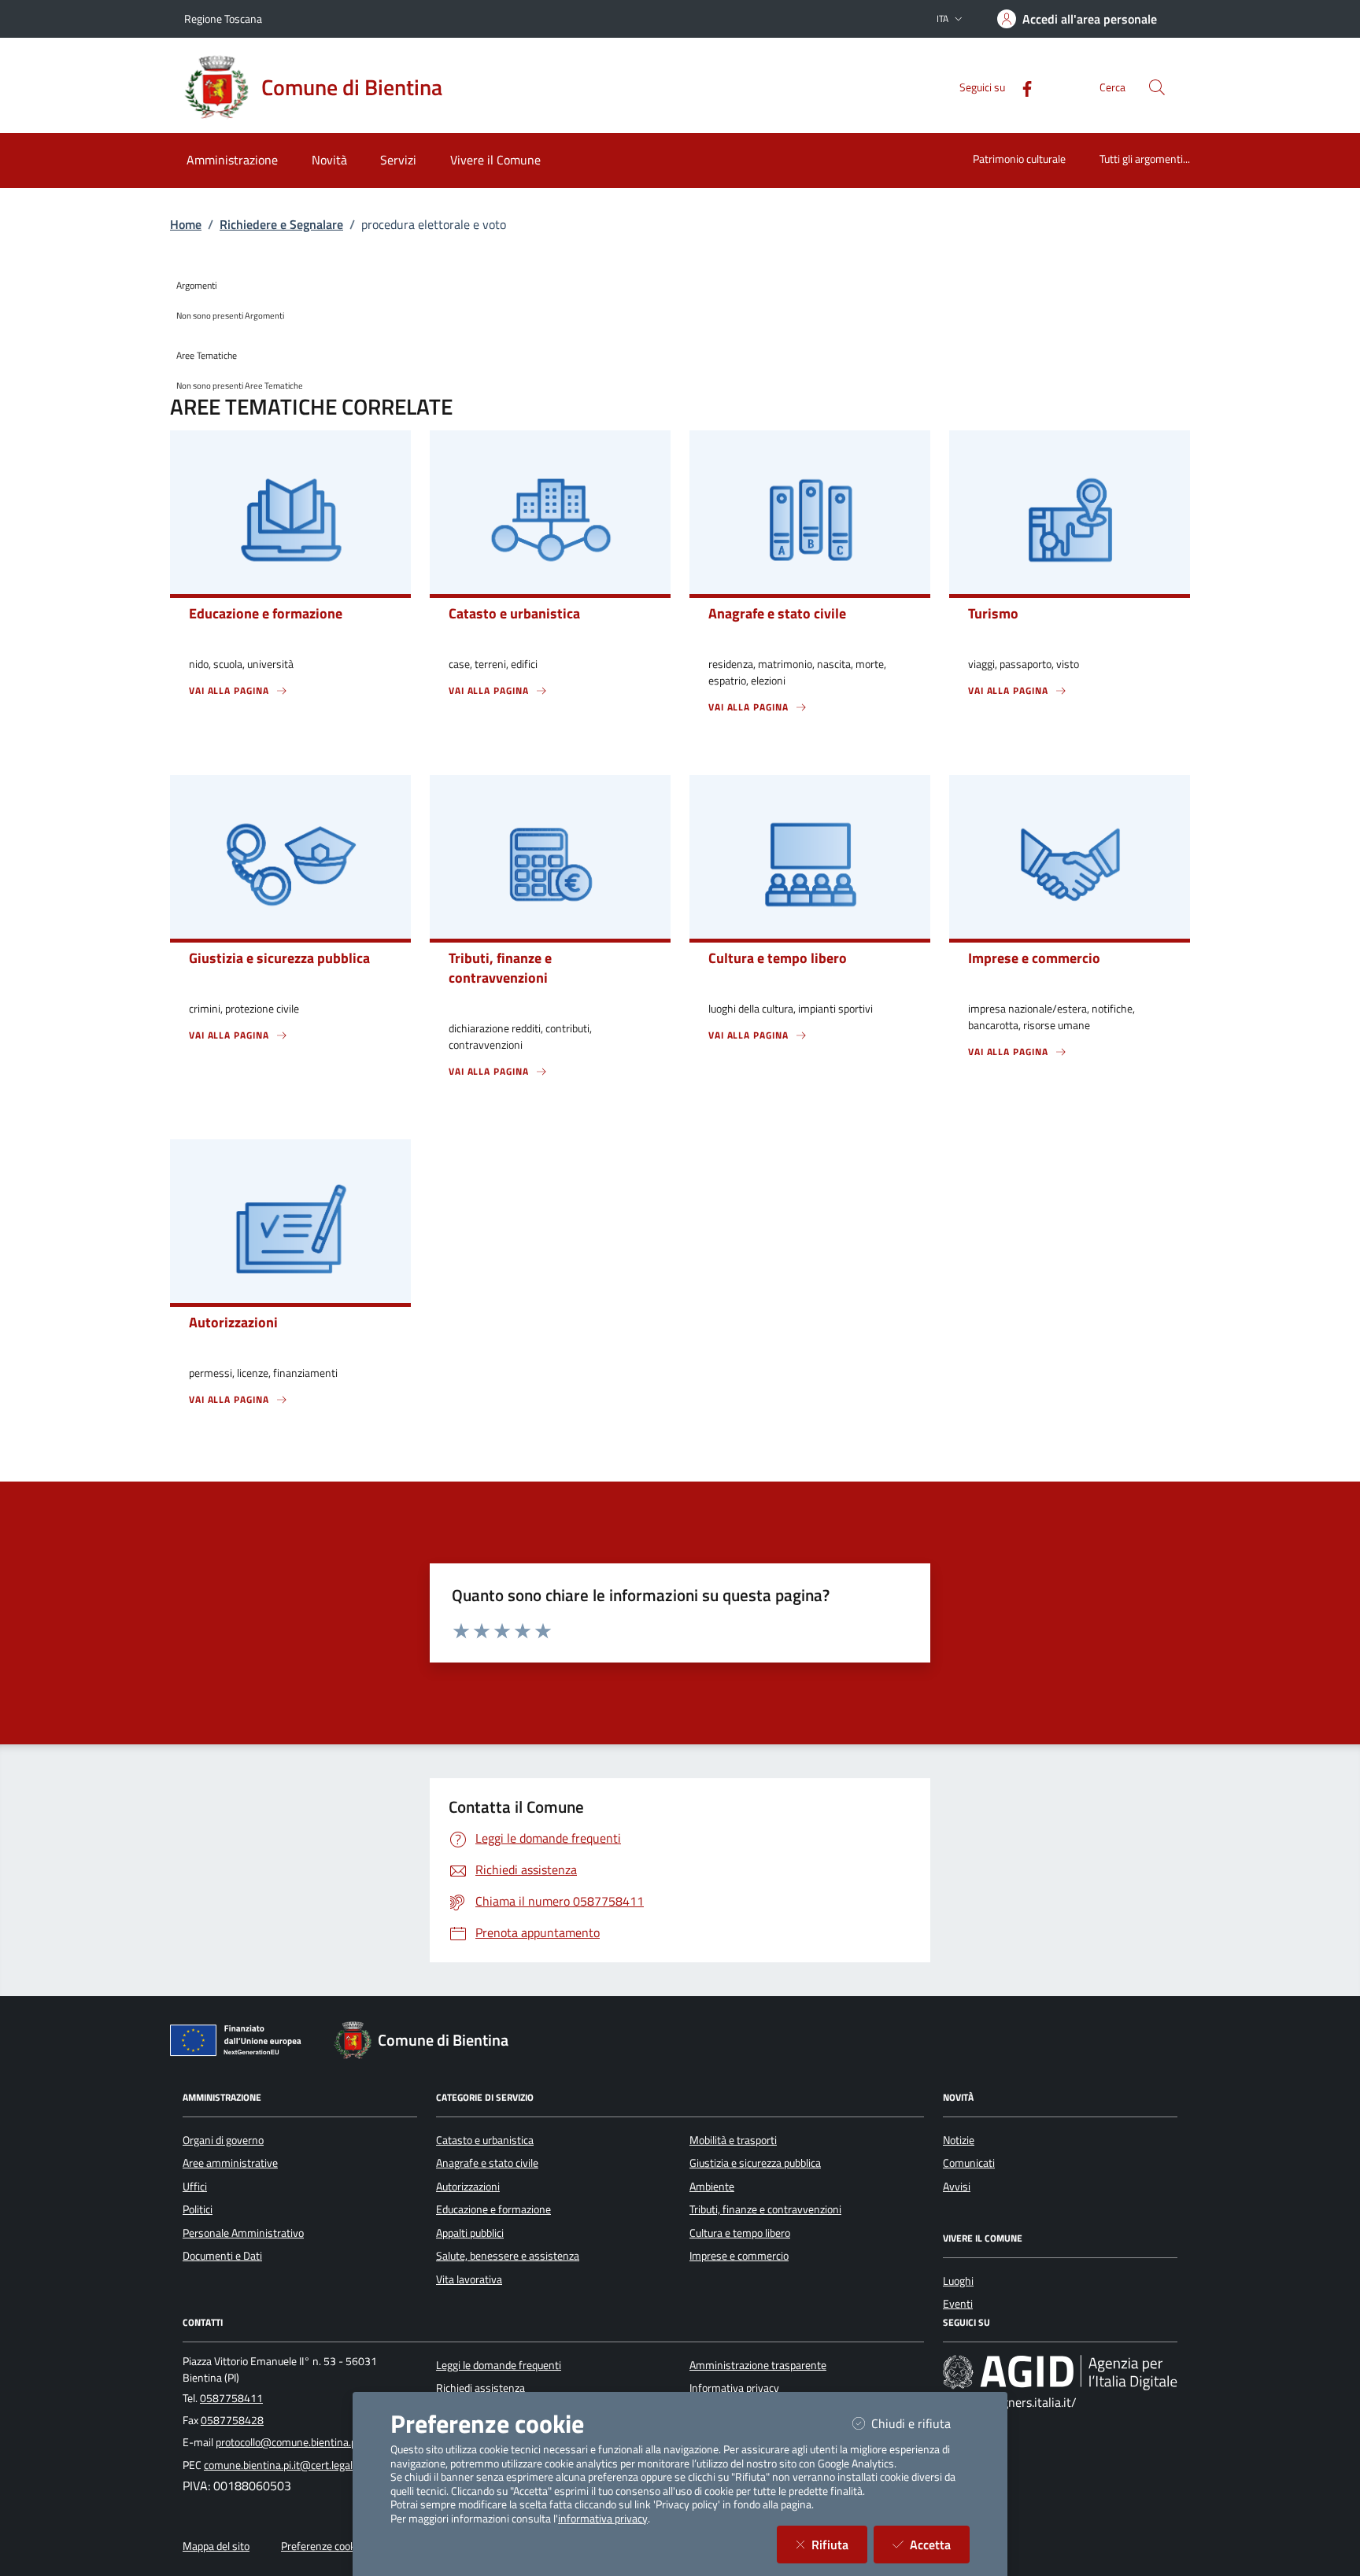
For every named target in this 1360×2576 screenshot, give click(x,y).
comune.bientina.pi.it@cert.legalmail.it (292, 2465)
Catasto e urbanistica (485, 2140)
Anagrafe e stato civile (487, 2163)
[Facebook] (1021, 87)
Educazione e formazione (493, 2209)
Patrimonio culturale (1019, 159)
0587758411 (231, 2398)
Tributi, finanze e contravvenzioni (765, 2209)
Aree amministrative (230, 2163)
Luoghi (958, 2281)
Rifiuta (839, 2544)
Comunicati (969, 2163)
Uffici (195, 2187)
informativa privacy (603, 2519)
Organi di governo (223, 2140)
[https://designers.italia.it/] (1060, 2372)
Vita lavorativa (469, 2279)
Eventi (958, 2304)
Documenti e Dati (222, 2256)
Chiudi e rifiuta (920, 2423)
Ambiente (712, 2187)
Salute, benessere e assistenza (508, 2256)
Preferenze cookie (322, 2546)
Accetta (940, 2544)
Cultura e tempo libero (740, 2233)
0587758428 (232, 2420)
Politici (198, 2209)
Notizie (959, 2140)
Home (186, 224)
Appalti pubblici (470, 2233)
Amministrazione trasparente (758, 2365)
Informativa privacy (734, 2388)
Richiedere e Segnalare (281, 224)
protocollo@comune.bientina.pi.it (292, 2442)
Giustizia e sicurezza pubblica (755, 2163)
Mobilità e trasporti (733, 2140)
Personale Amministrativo (243, 2233)
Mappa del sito (216, 2546)
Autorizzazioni (468, 2187)
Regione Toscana (223, 18)
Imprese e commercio (739, 2256)
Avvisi (957, 2187)
